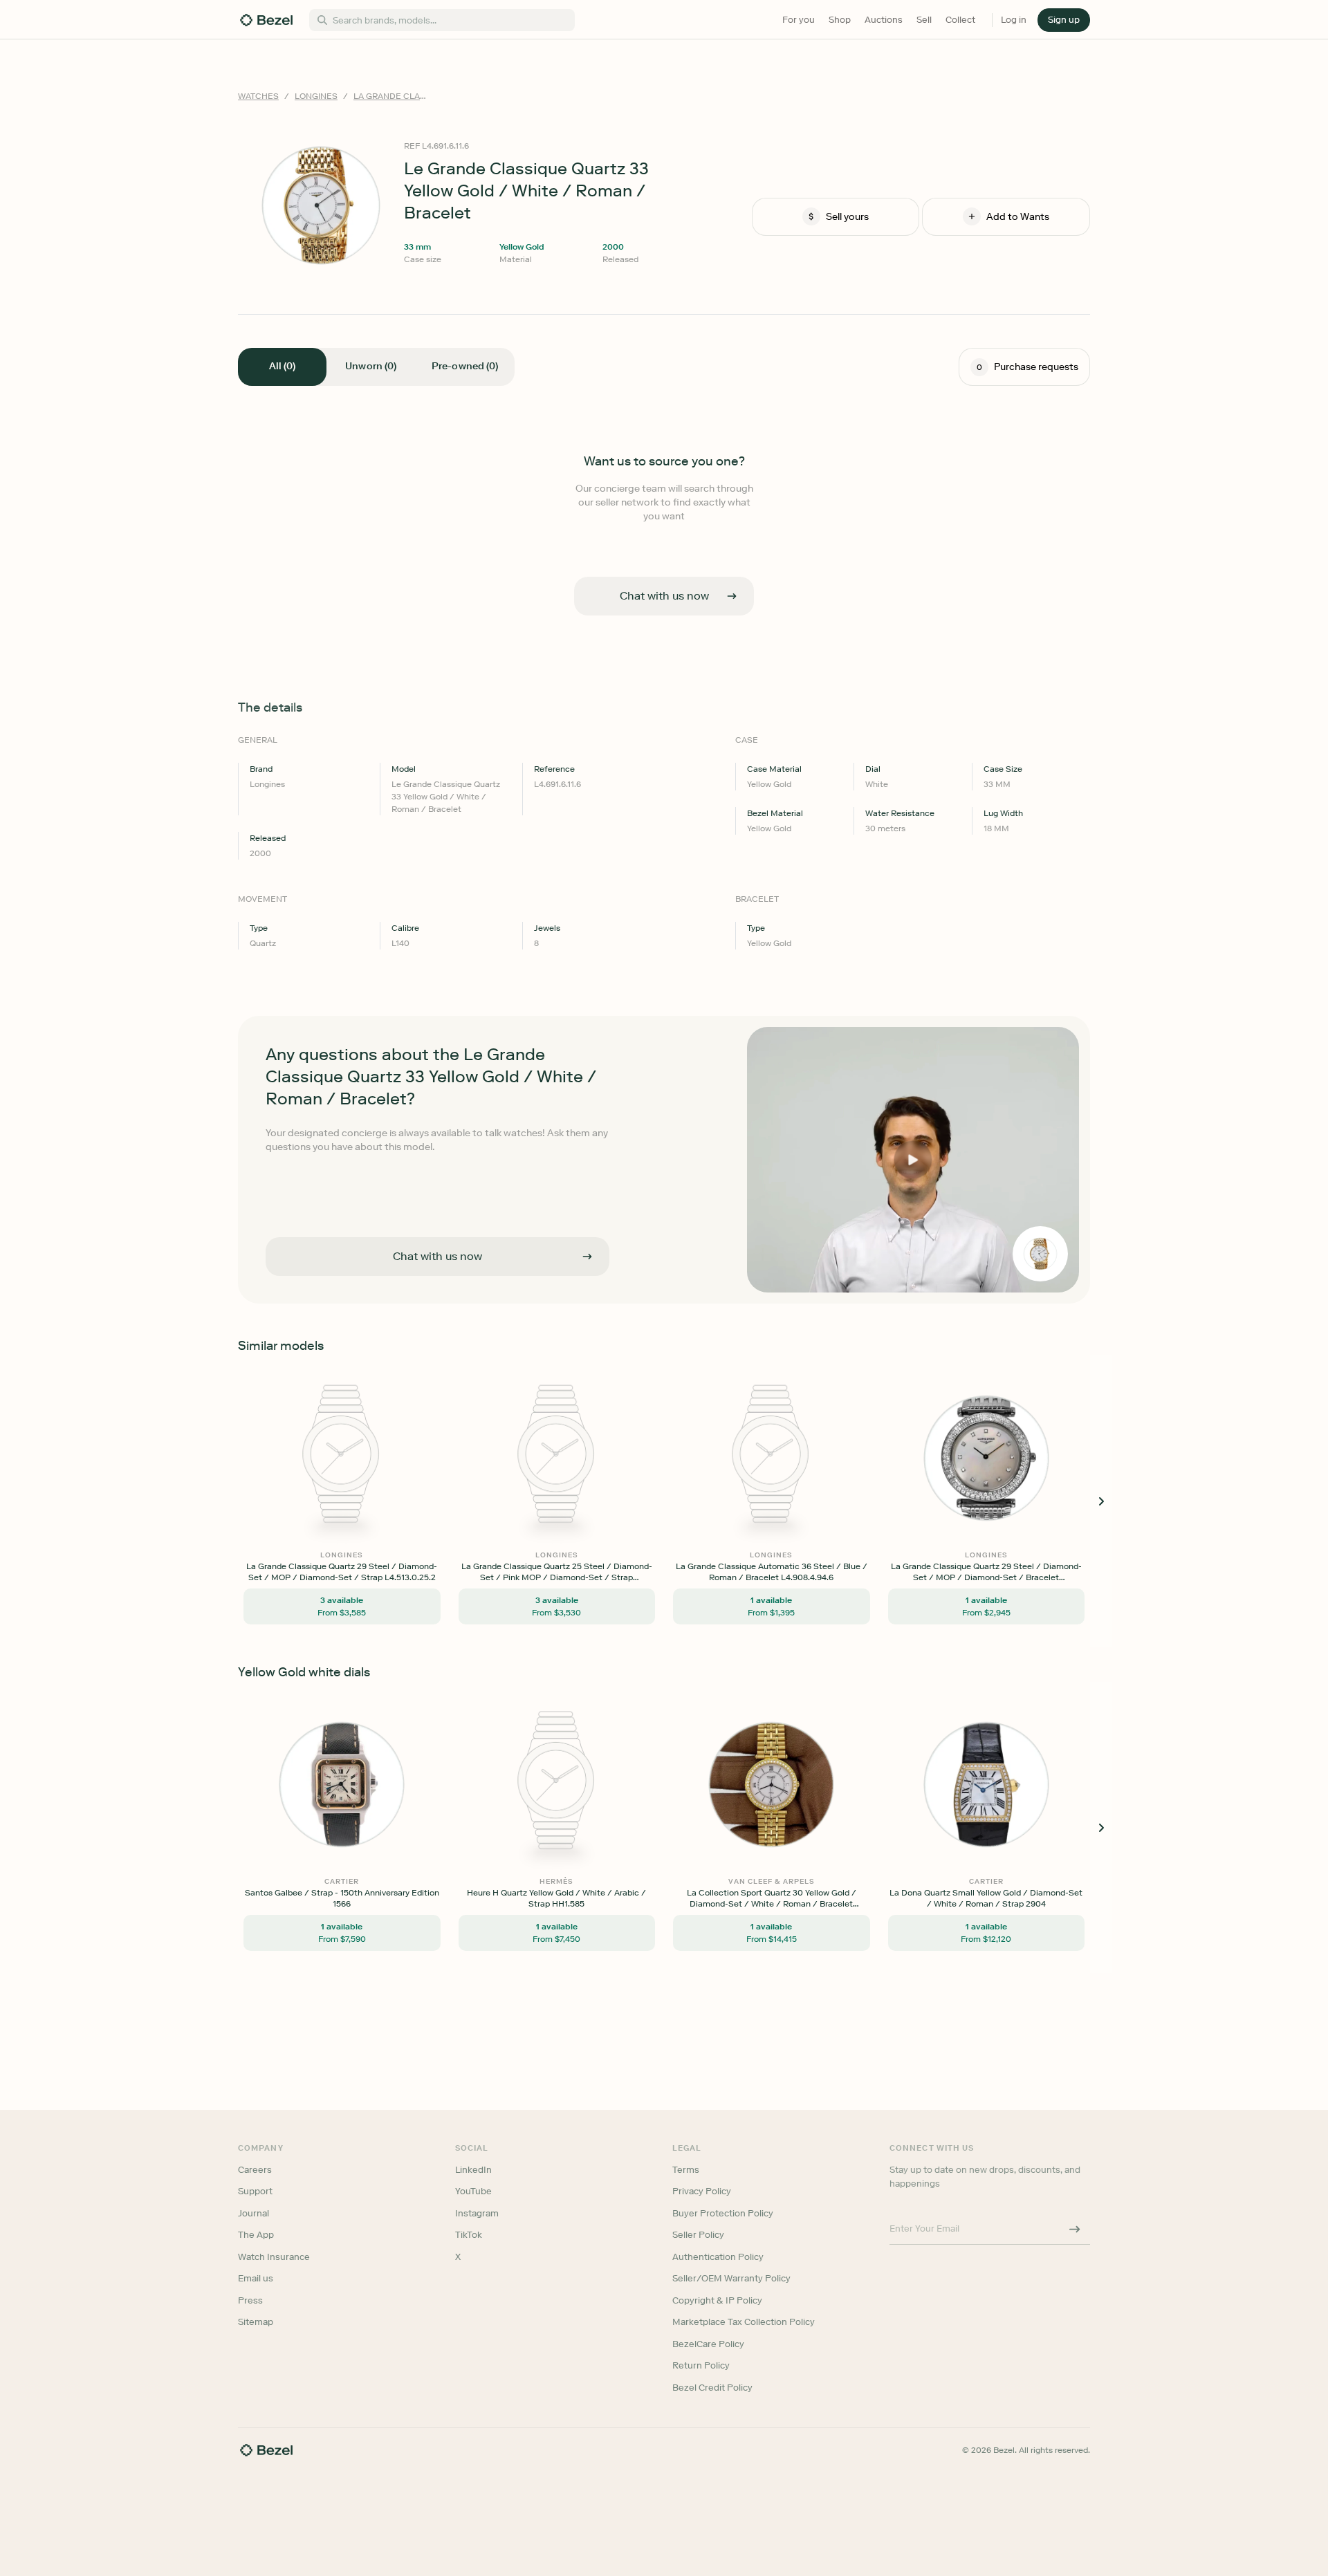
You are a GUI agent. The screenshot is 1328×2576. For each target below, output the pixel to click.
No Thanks (591, 1384)
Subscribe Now (590, 1349)
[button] (591, 1219)
